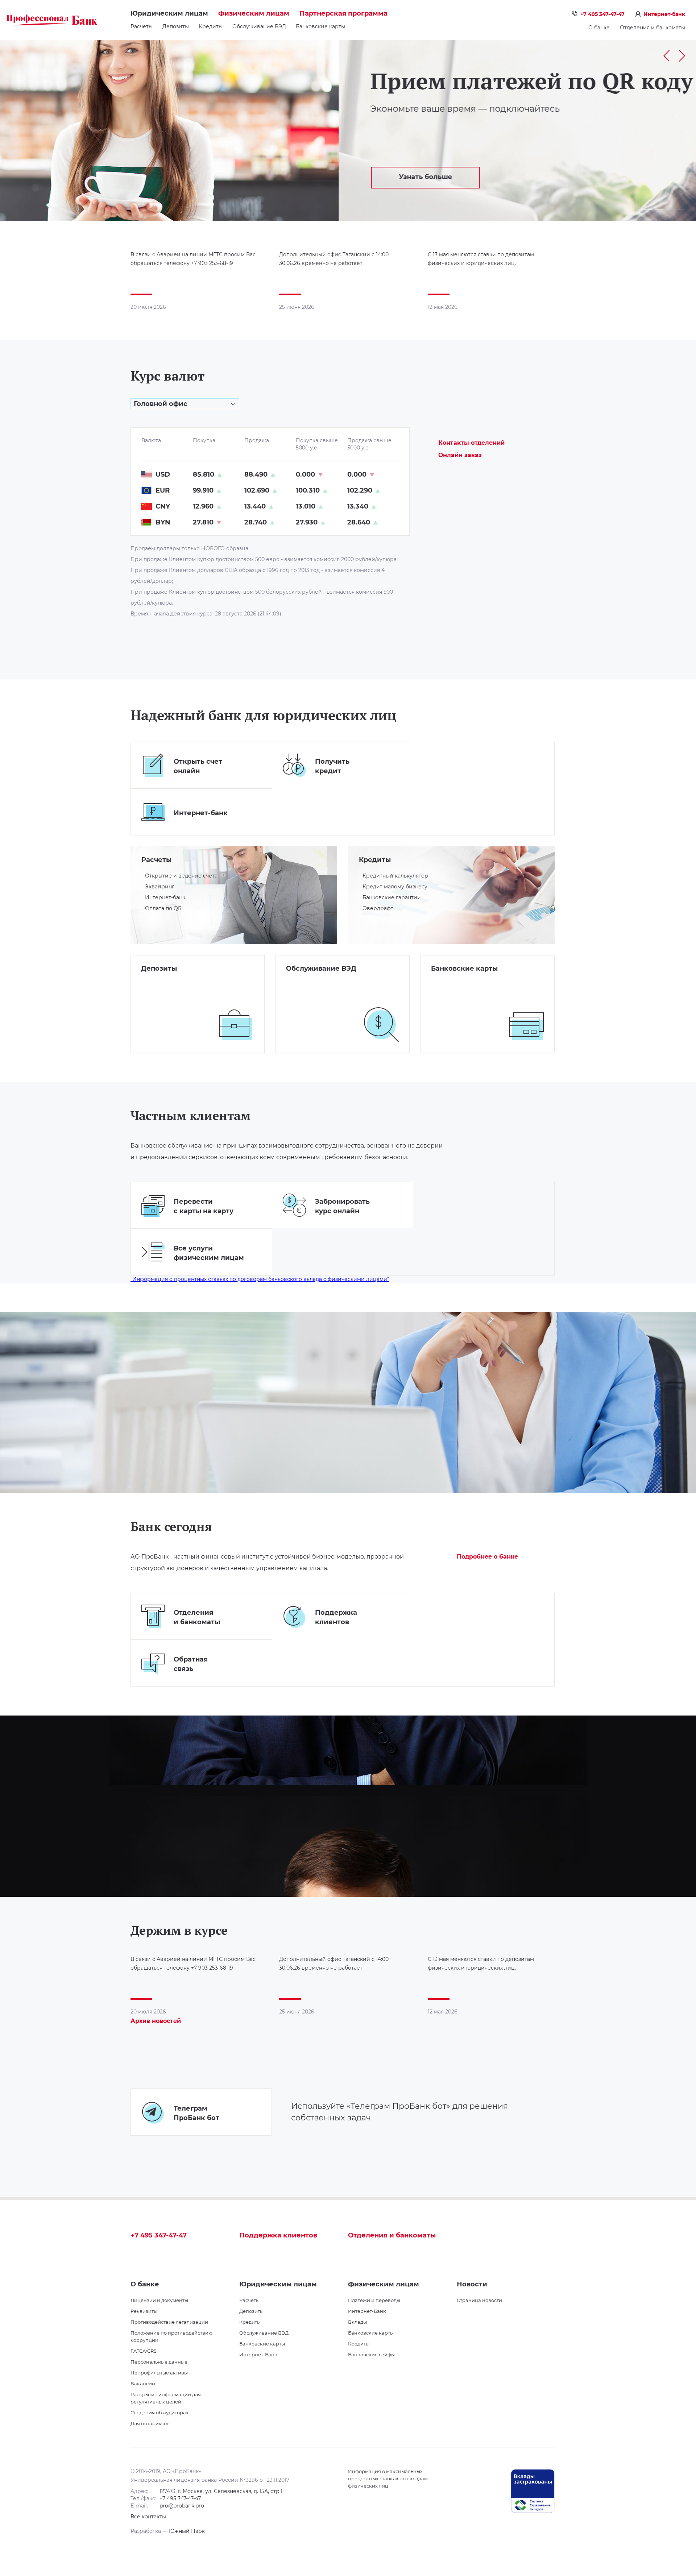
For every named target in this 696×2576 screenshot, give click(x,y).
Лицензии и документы (159, 2300)
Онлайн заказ (460, 455)
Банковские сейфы (371, 2355)
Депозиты (176, 26)
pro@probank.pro (182, 2506)
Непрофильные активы (159, 2373)
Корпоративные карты (456, 995)
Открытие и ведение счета (181, 876)
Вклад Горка (152, 1005)
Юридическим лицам (169, 13)
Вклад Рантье (154, 995)
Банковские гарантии (392, 897)
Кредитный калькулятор (395, 876)
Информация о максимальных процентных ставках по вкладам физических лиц (388, 2478)
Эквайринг (160, 887)
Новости (472, 2284)
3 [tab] (669, 210)
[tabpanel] (348, 130)
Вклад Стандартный (162, 984)
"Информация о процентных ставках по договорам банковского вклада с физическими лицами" (260, 1279)
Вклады (357, 2322)
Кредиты (211, 26)
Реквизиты (144, 2311)
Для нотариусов (150, 2423)
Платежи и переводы (374, 2300)
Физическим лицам (254, 13)
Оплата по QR (163, 908)
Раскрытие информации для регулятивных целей (166, 2398)
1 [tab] (648, 210)
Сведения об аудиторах (159, 2413)
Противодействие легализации (169, 2322)
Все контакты (148, 2517)
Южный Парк (187, 2531)
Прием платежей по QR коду (193, 81)
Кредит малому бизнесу (395, 887)
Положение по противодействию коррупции (171, 2336)
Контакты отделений (471, 443)
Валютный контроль (308, 984)
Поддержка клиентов (278, 2235)
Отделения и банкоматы (652, 28)
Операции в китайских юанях (320, 1005)
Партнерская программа (343, 13)
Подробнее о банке (487, 1557)
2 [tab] (659, 210)
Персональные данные (159, 2362)
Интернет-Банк (258, 2355)
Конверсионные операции (317, 995)
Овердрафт (378, 908)
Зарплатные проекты (454, 984)
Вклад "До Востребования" (171, 1016)
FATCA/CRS (144, 2351)
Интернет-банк (664, 14)
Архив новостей (156, 2021)
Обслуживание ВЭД (259, 26)
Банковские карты (320, 26)
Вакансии (143, 2384)
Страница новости (479, 2300)
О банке (599, 28)
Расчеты (142, 26)
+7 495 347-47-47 (602, 14)
